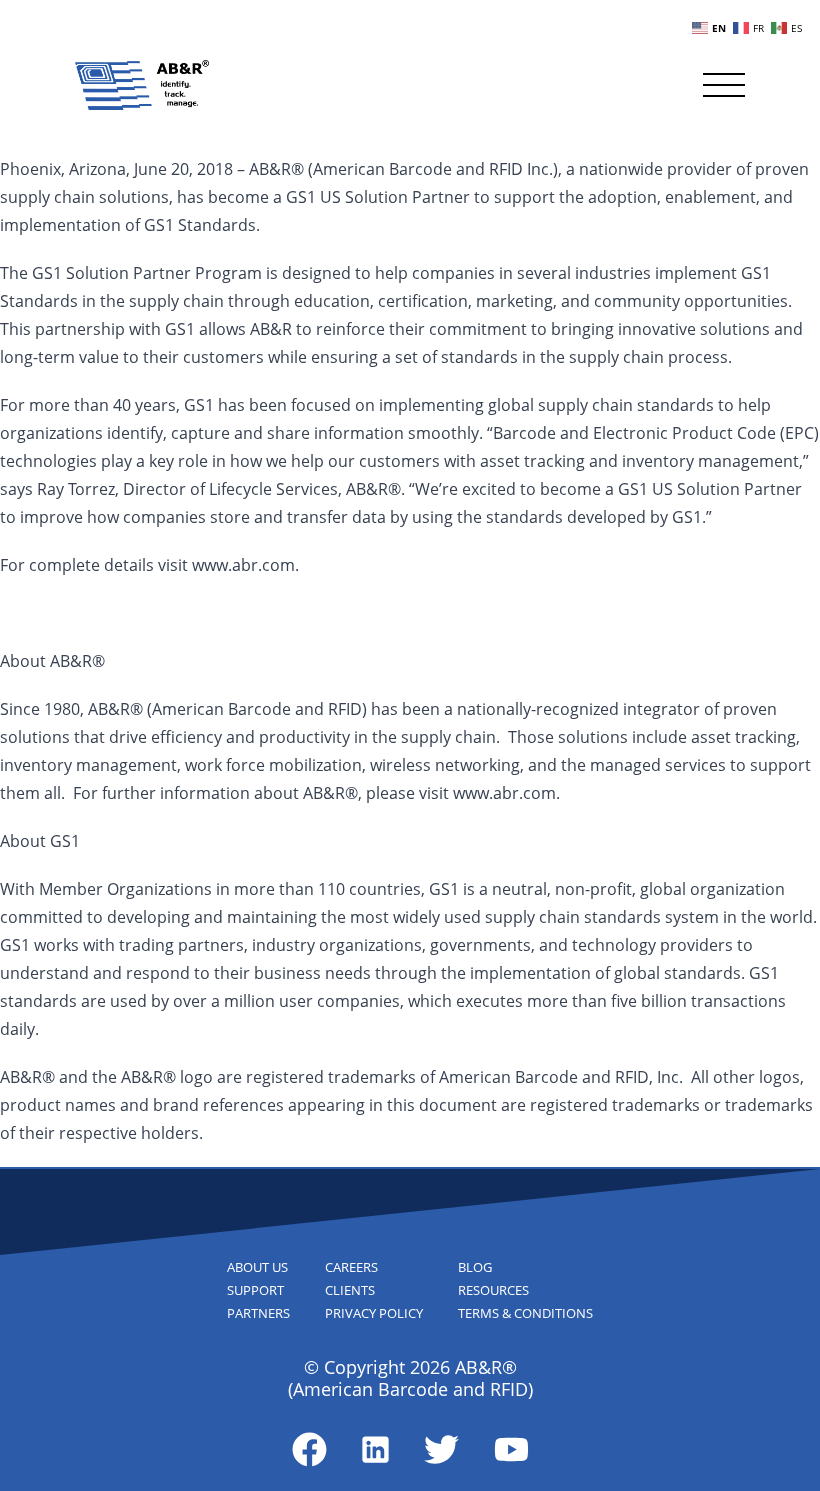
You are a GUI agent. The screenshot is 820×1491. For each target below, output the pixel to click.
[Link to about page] (309, 1449)
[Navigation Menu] (724, 85)
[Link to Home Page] (142, 85)
